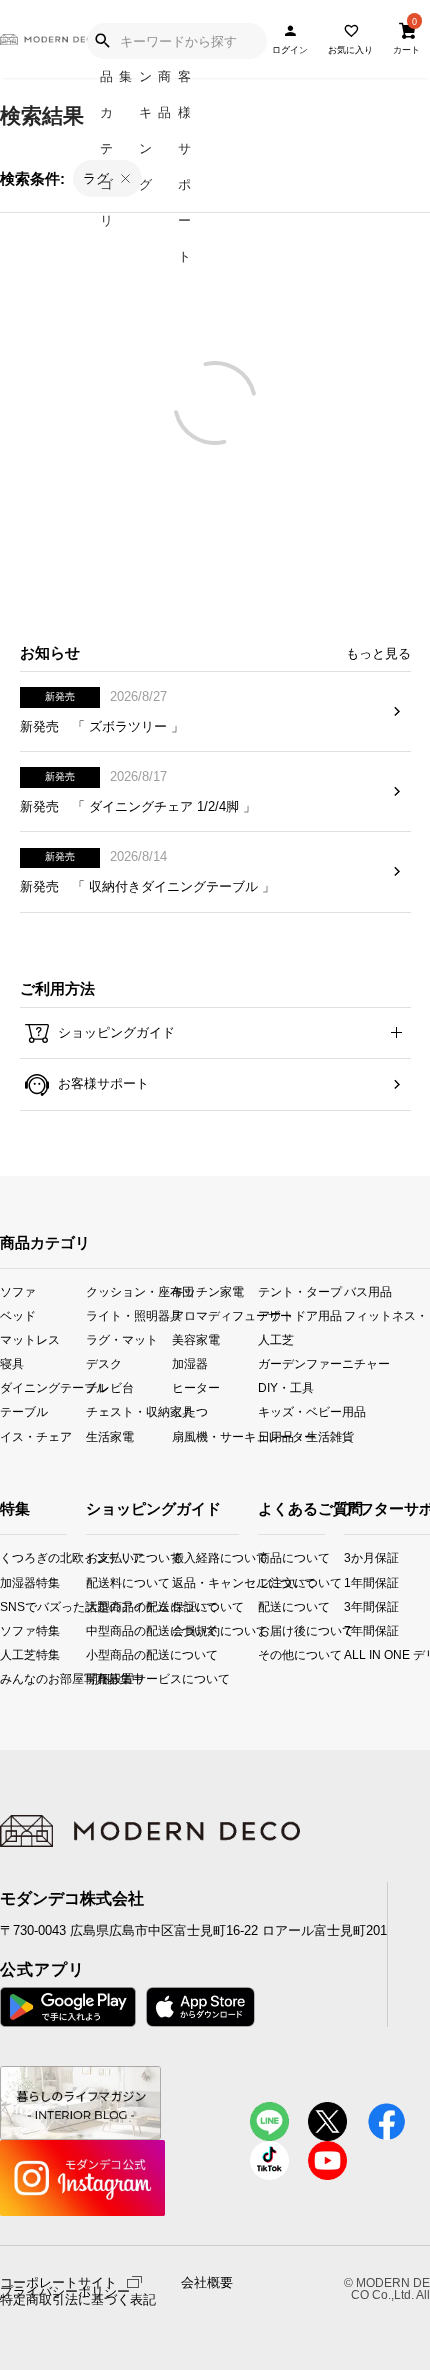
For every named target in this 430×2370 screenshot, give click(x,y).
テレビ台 (110, 1387)
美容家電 (196, 1339)
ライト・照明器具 (129, 1315)
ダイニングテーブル (43, 1387)
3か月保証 (352, 1557)
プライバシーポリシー (65, 2292)
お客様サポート (101, 1083)
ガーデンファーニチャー (301, 1363)
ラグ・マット (122, 1339)
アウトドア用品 (300, 1315)
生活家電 (110, 1435)
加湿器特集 (6, 1581)
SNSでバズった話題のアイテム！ (6, 1605)
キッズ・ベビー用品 (301, 1411)
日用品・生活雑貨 (301, 1435)
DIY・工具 (286, 1387)
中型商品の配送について (103, 1629)
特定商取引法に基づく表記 (78, 2300)
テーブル (24, 1411)
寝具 (12, 1363)
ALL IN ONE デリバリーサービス (352, 1653)
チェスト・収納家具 (129, 1411)
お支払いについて (103, 1557)
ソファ (18, 1291)
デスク (104, 1363)
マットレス (30, 1339)
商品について (264, 1557)
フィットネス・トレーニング (387, 1315)
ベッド (18, 1315)
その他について (264, 1653)
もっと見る (378, 653)
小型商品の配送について (103, 1653)
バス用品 (368, 1291)
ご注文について (264, 1581)
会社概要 (207, 2283)
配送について (264, 1605)
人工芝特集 (6, 1653)
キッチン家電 (208, 1291)
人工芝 (276, 1339)
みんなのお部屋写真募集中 (6, 1677)
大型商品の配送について (103, 1605)
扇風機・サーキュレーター (215, 1435)
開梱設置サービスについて (103, 1677)
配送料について (103, 1581)
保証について (189, 1605)
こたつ (190, 1411)
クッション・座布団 (129, 1291)
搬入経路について (189, 1557)
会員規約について (189, 1629)
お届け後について (264, 1629)
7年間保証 (352, 1629)
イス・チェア (36, 1435)
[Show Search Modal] (102, 41)
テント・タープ (300, 1291)
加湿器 (190, 1363)
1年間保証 (352, 1581)
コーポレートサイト (58, 2281)
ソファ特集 (6, 1629)
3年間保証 (352, 1605)
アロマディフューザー (215, 1315)
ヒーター (196, 1387)
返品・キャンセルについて (189, 1581)
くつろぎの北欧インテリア (6, 1557)
